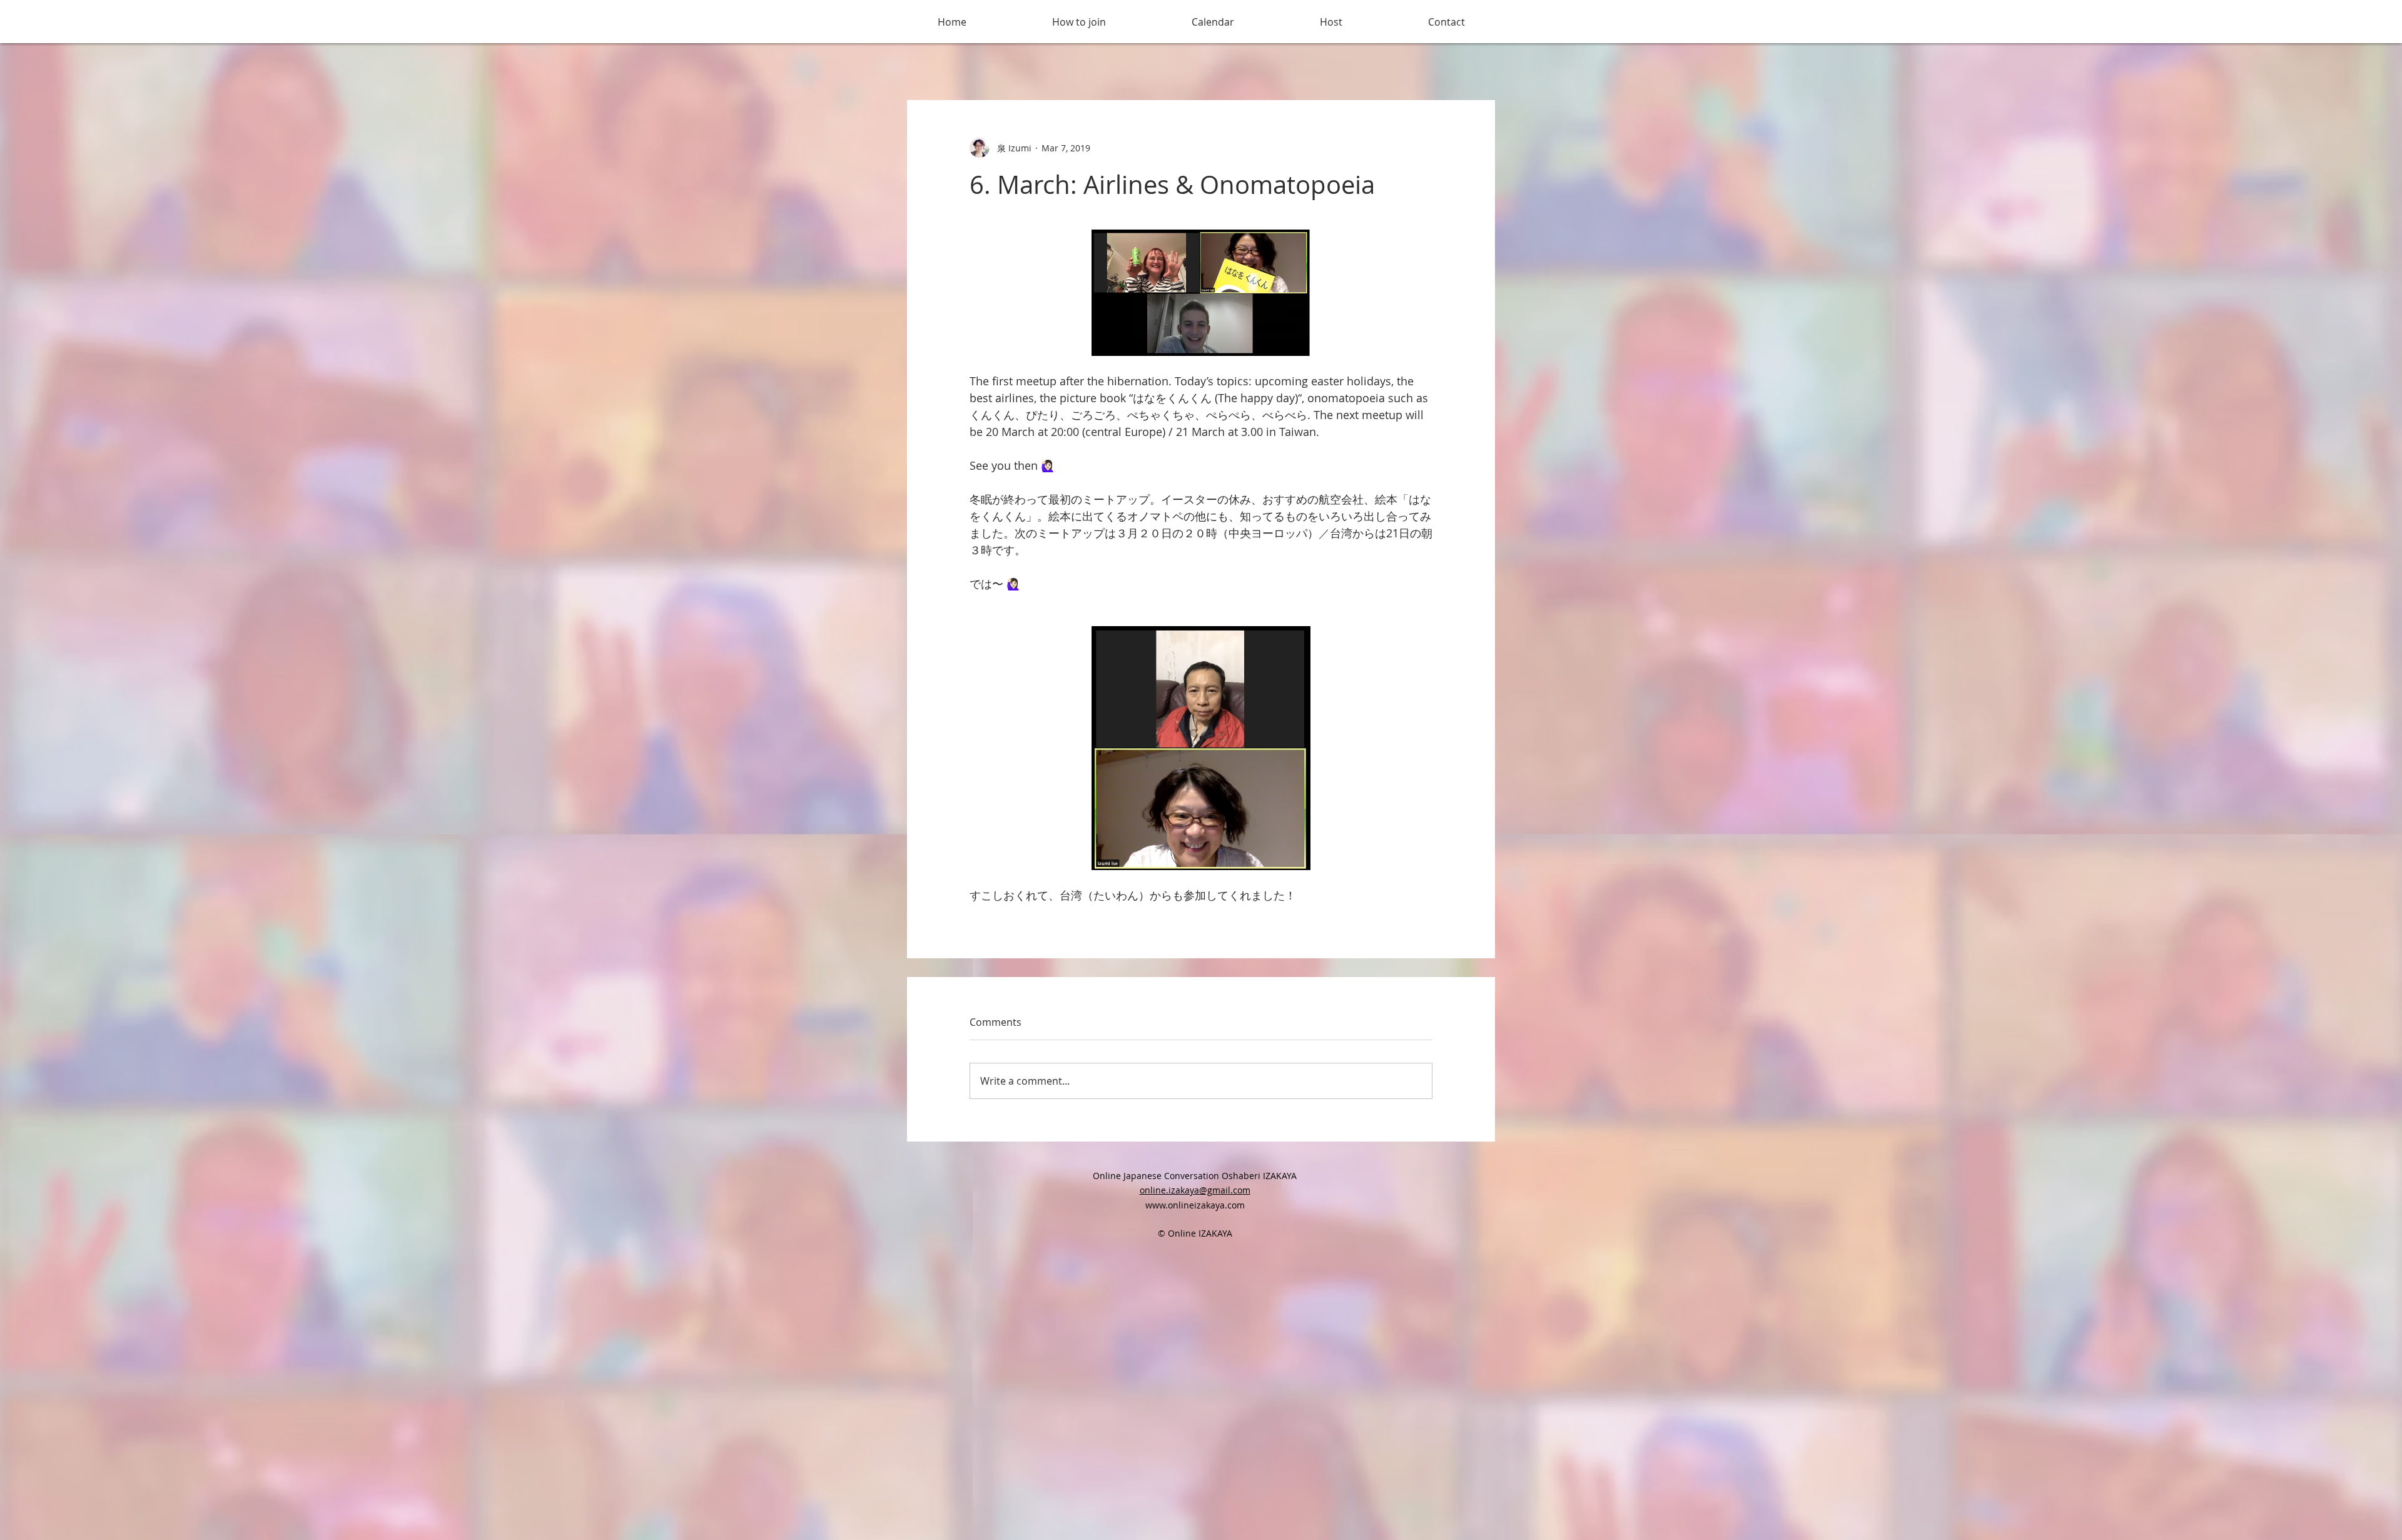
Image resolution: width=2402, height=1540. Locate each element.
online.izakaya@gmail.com (1195, 1190)
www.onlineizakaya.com (1195, 1205)
